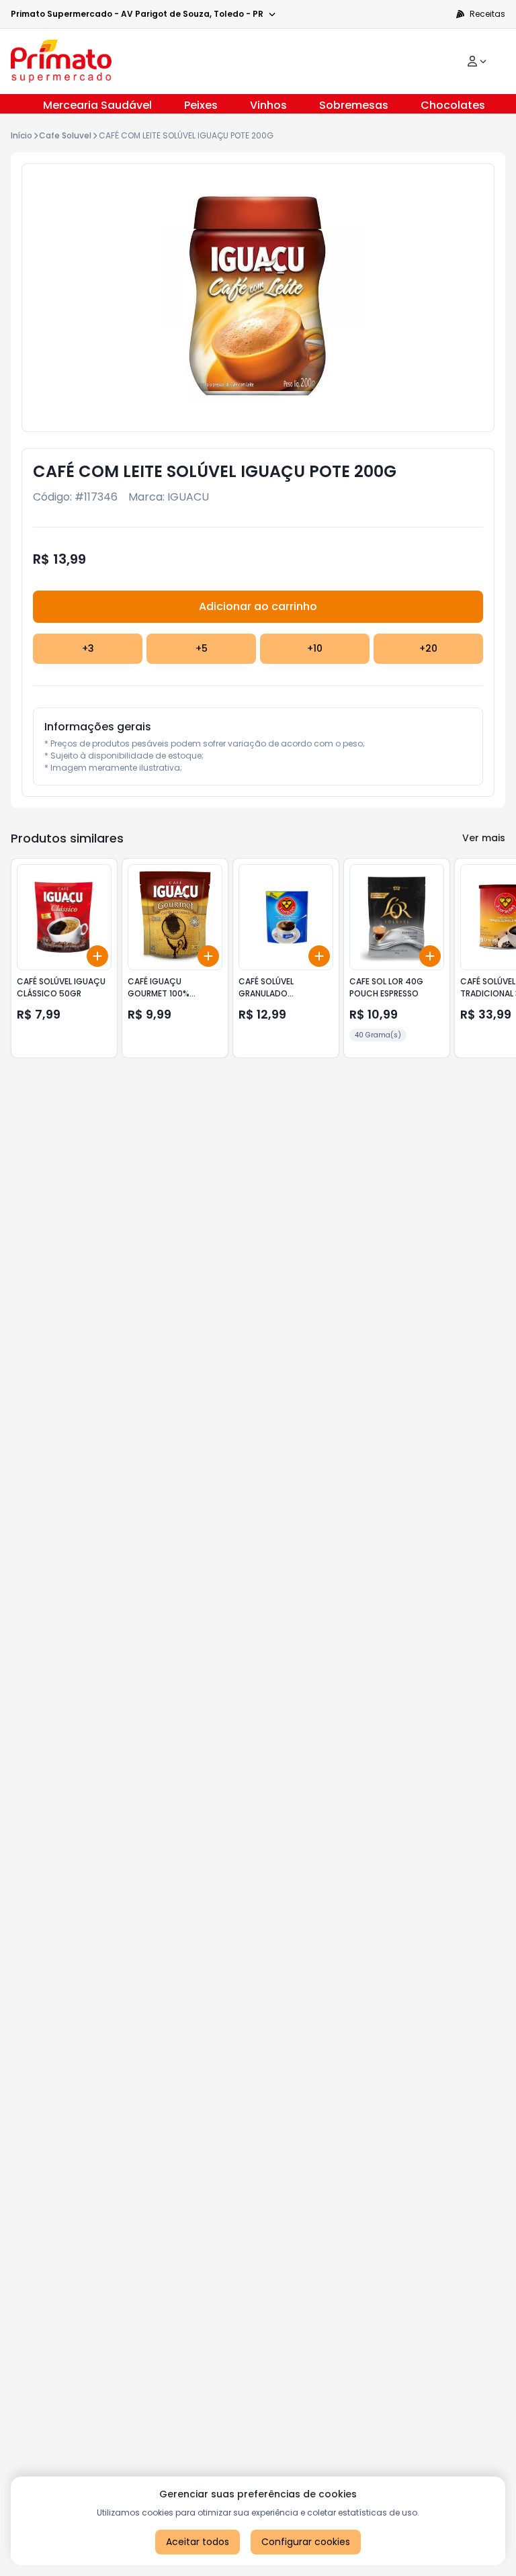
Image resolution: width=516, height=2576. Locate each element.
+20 (428, 648)
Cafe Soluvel (65, 135)
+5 (202, 648)
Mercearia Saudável (97, 105)
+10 (315, 648)
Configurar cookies (306, 2542)
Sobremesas (354, 105)
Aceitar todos (198, 2542)
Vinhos (268, 105)
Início (21, 135)
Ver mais (484, 838)
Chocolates (453, 105)
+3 (88, 648)
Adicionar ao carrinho (258, 606)
